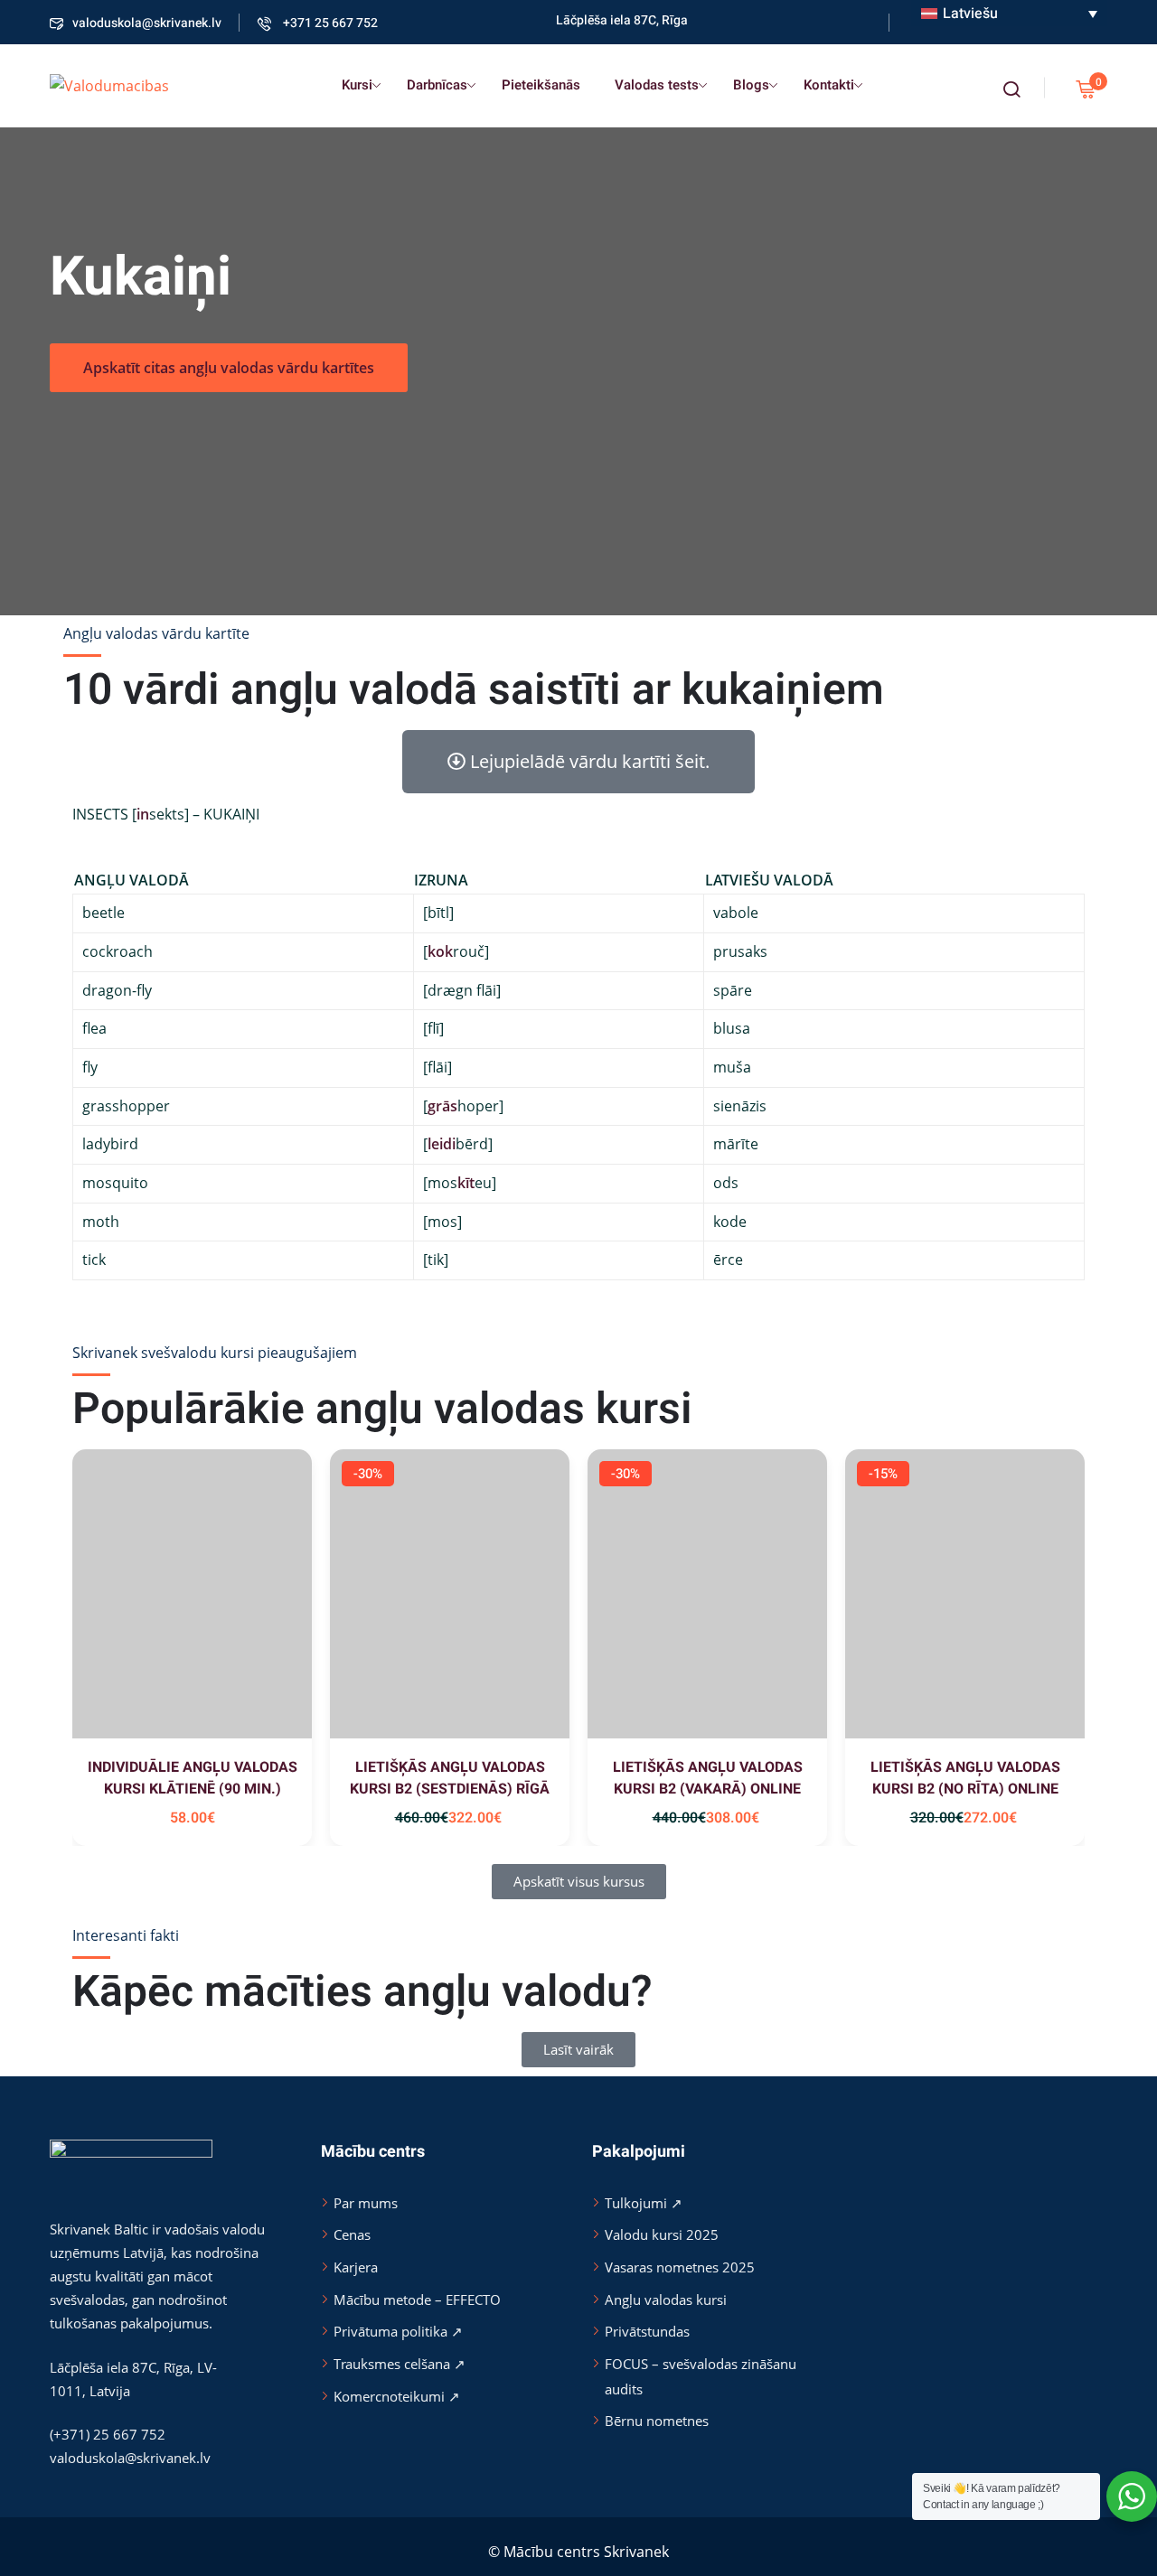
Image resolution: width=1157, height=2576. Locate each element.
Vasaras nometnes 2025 (680, 2267)
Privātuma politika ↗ (398, 2331)
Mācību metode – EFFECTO (417, 2300)
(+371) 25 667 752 (108, 2434)
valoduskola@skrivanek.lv (147, 23)
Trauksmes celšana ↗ (400, 2364)
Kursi (357, 85)
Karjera (356, 2267)
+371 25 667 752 (329, 23)
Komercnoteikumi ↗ (397, 2396)
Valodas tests (657, 85)
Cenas (352, 2234)
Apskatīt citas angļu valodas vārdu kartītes (229, 368)
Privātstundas (647, 2331)
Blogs (751, 85)
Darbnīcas (437, 85)
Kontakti (829, 85)
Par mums (366, 2203)
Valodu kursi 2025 (662, 2234)
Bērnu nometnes (657, 2421)
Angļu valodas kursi (666, 2300)
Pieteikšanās (541, 85)
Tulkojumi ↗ (644, 2203)
